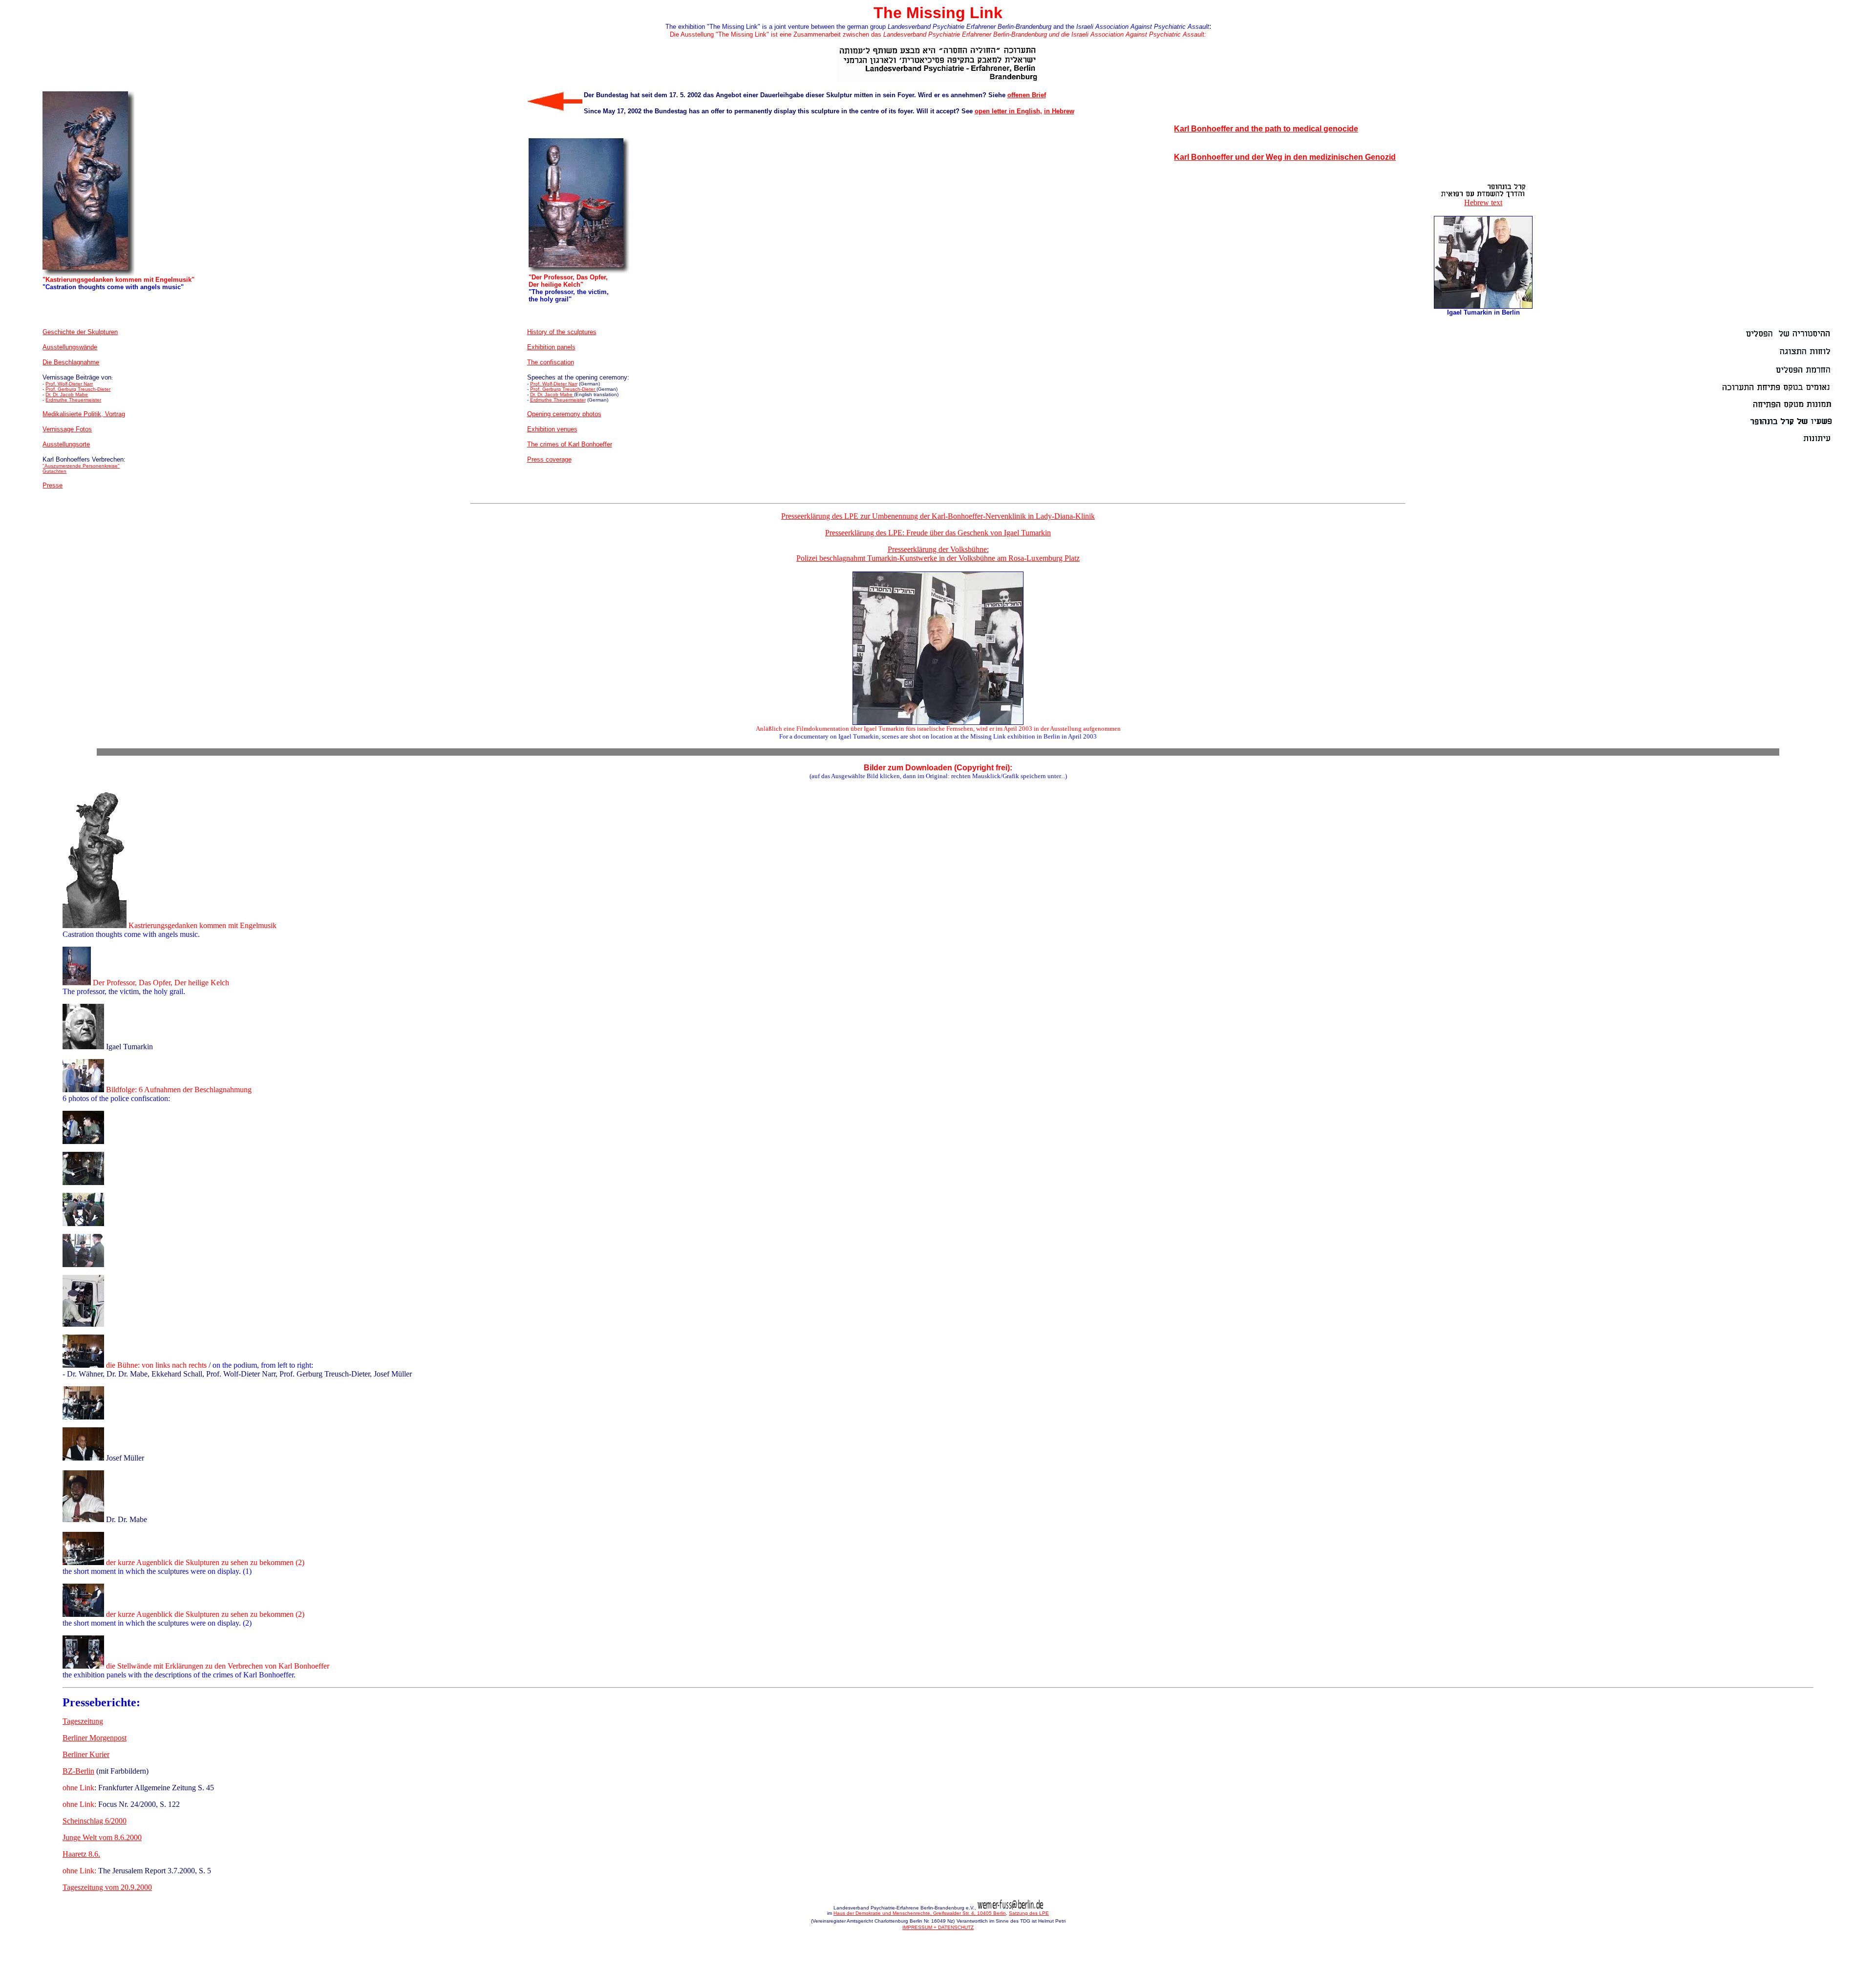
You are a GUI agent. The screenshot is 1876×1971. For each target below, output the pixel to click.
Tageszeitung (83, 1721)
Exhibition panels (551, 347)
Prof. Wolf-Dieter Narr (69, 384)
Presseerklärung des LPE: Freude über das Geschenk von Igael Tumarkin (938, 533)
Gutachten (54, 471)
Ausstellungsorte (66, 444)
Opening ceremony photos (564, 414)
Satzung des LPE (1029, 1913)
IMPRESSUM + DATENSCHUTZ (938, 1927)
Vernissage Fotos (67, 429)
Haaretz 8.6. (81, 1854)
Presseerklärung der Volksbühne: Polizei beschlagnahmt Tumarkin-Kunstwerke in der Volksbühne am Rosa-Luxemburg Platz (938, 554)
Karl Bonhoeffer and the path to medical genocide (1266, 129)
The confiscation (551, 362)
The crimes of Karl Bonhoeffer (570, 444)
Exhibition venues (552, 429)
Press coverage (549, 459)
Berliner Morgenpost (95, 1738)
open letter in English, (1008, 111)
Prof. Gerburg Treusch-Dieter (78, 389)
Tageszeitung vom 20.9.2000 (107, 1887)
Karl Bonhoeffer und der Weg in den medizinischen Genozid (1285, 157)
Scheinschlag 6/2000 (95, 1821)
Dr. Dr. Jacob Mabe (67, 394)
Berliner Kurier (86, 1754)
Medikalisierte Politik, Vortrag (84, 414)
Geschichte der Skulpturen (80, 332)
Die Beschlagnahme (71, 362)
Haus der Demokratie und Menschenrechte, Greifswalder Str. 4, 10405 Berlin (920, 1913)
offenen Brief (1027, 95)
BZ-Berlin (78, 1771)
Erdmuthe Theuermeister (73, 400)
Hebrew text (1483, 202)
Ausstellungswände (70, 347)
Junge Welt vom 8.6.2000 (102, 1837)
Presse (53, 485)
